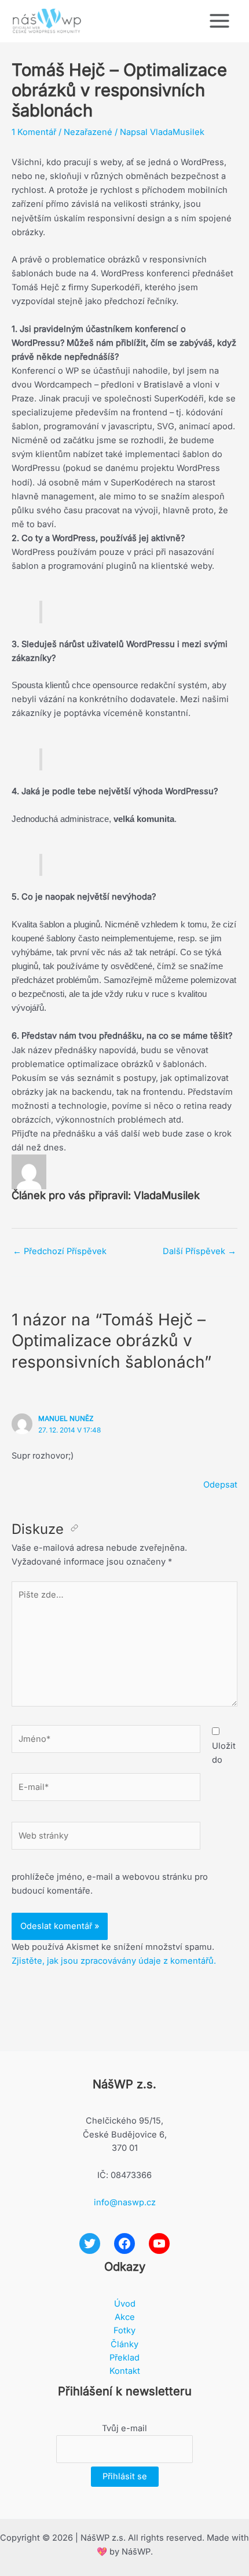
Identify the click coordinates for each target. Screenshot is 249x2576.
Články (124, 2344)
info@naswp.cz (125, 2202)
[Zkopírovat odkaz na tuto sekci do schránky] (74, 1529)
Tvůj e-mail (124, 2428)
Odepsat (220, 1485)
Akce (125, 2317)
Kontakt (125, 2371)
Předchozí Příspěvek (60, 1251)
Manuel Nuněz (66, 1419)
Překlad (124, 2358)
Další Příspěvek (199, 1251)
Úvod (125, 2304)
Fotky (124, 2330)
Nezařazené (88, 132)
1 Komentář (34, 132)
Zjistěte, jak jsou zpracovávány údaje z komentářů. (114, 1961)
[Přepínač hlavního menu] (219, 21)
